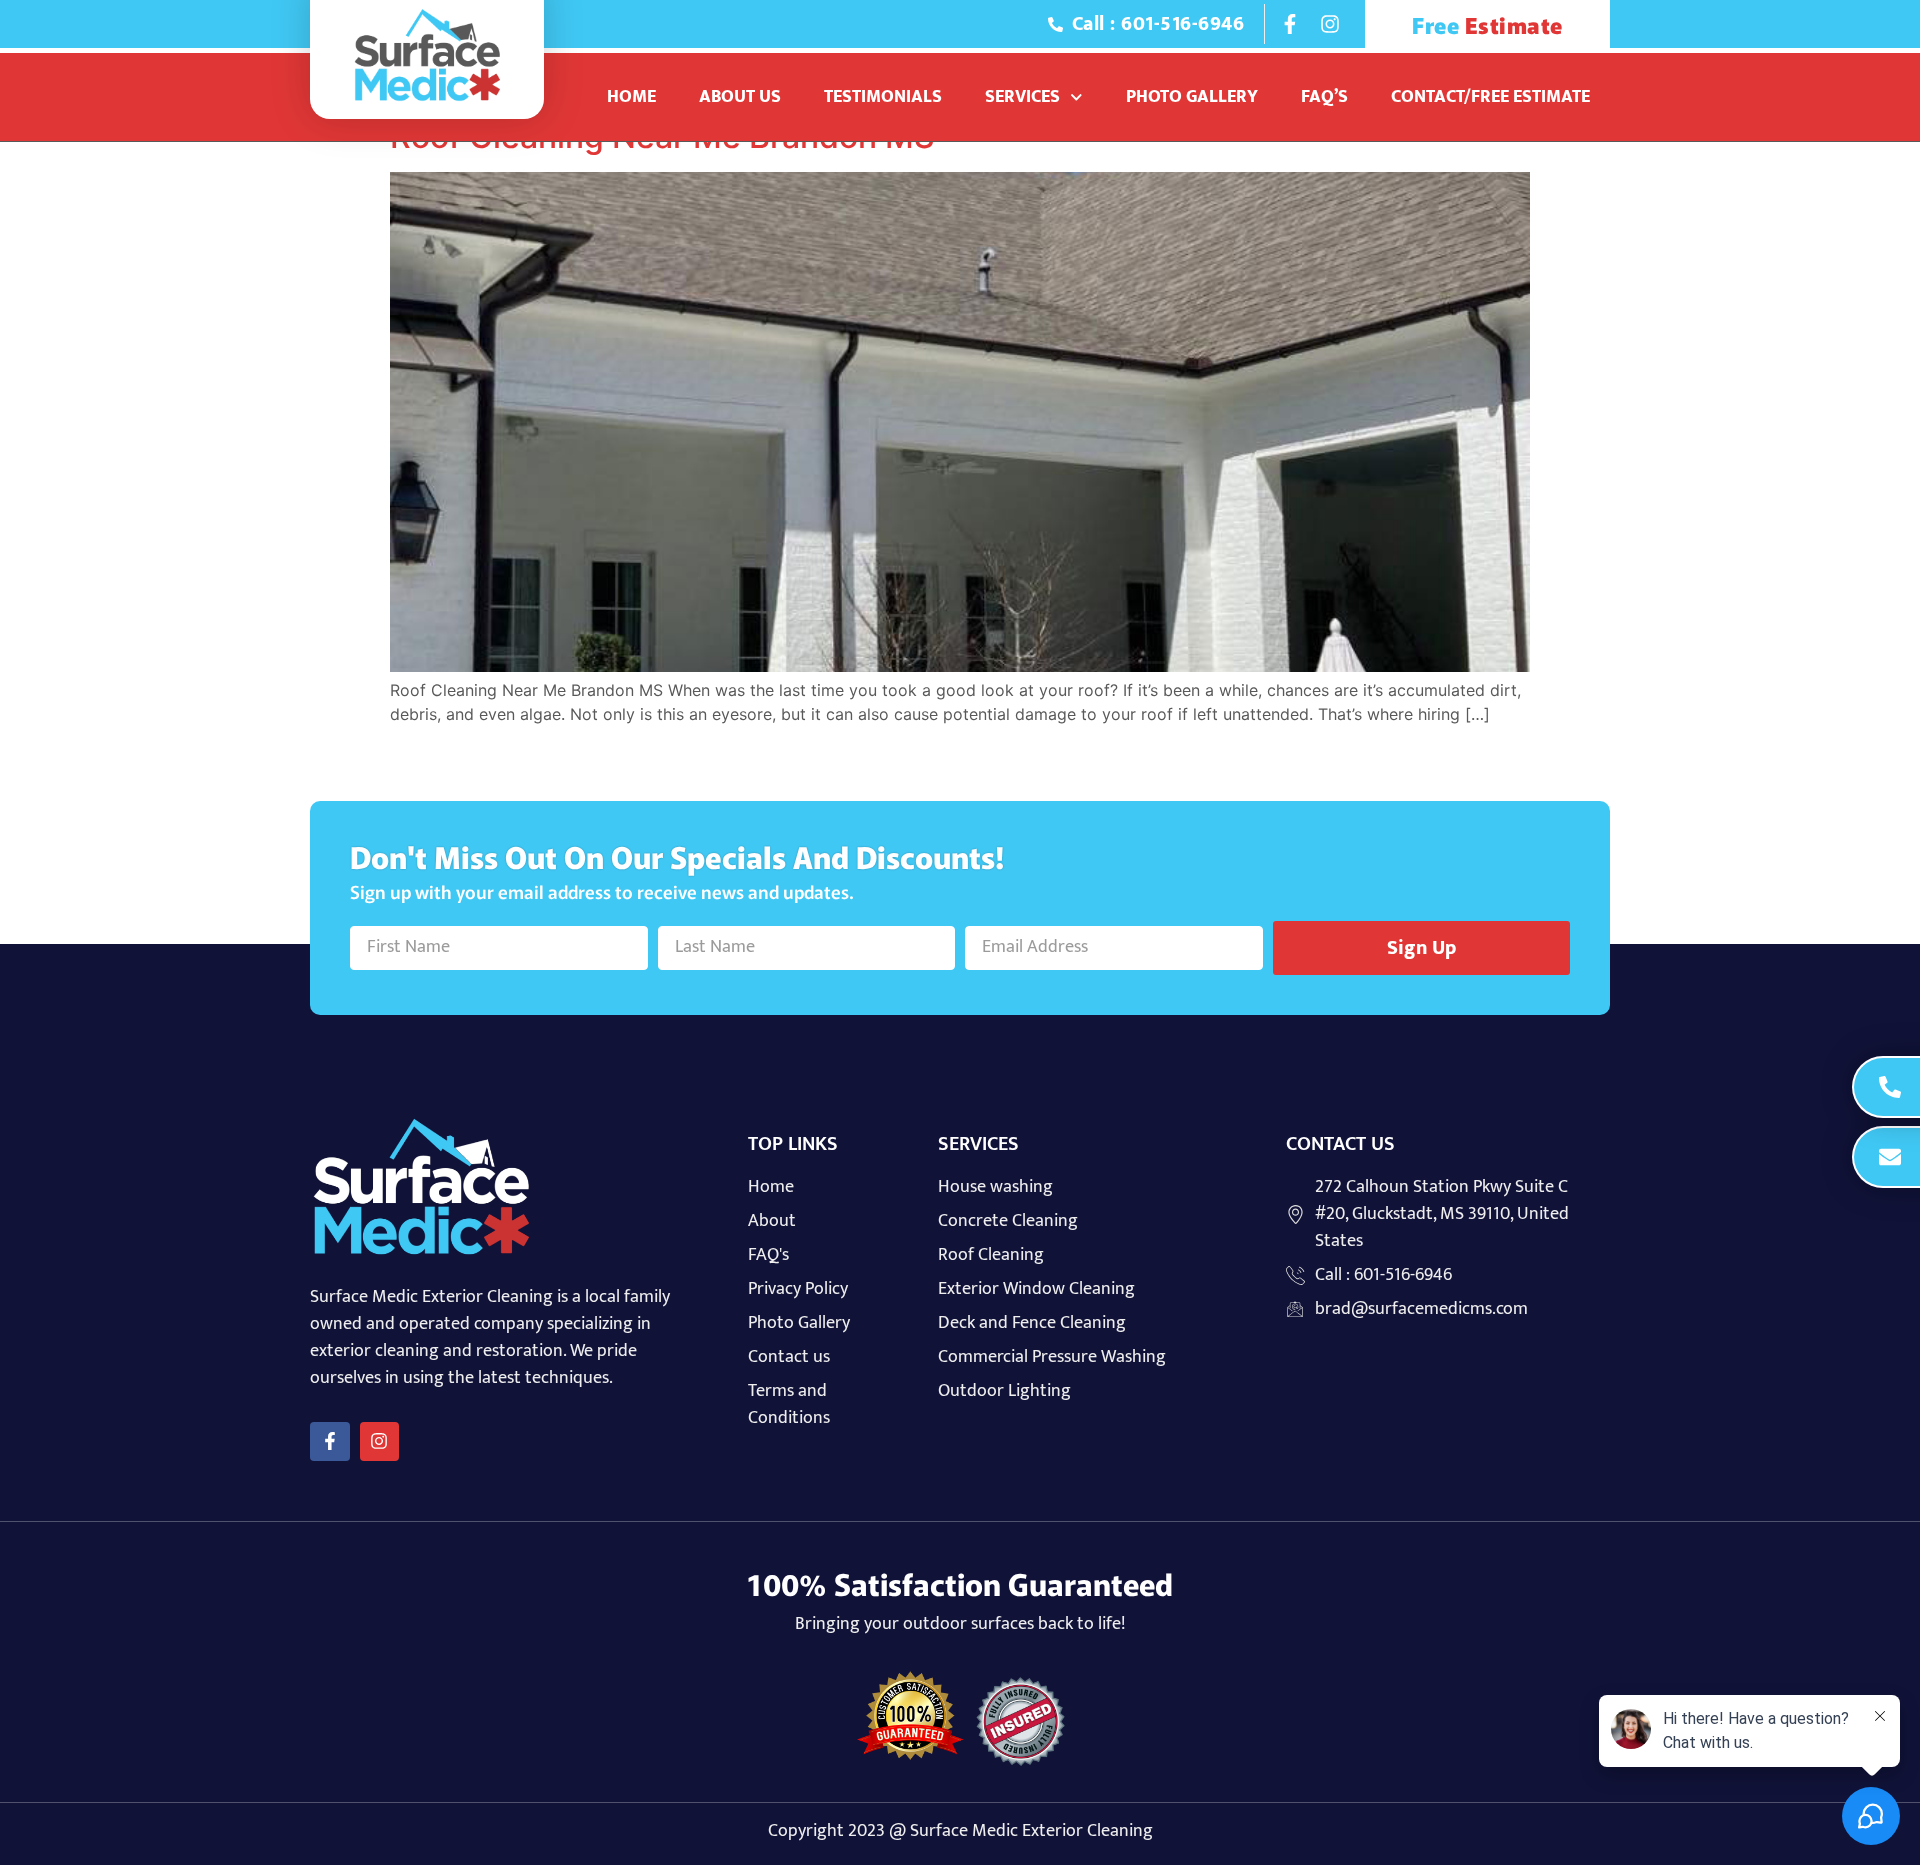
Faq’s (1324, 97)
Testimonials (883, 97)
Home (631, 97)
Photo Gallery (1192, 97)
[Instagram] (1330, 24)
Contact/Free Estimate (1490, 97)
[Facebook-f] (1290, 24)
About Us (740, 97)
